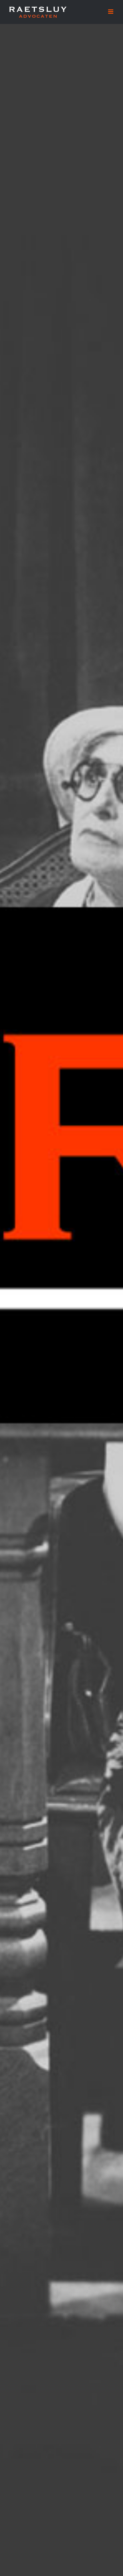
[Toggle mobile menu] (111, 12)
